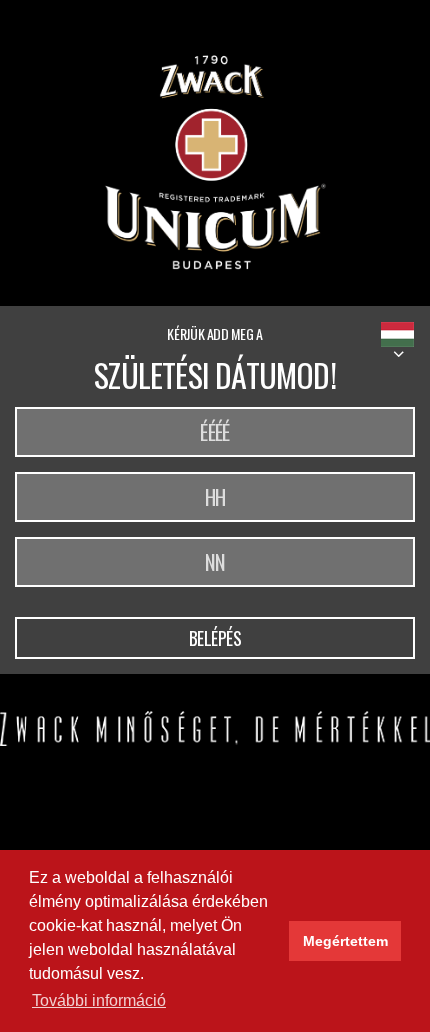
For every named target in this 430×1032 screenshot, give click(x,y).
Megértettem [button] (345, 941)
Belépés (215, 638)
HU (397, 334)
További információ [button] (99, 1000)
